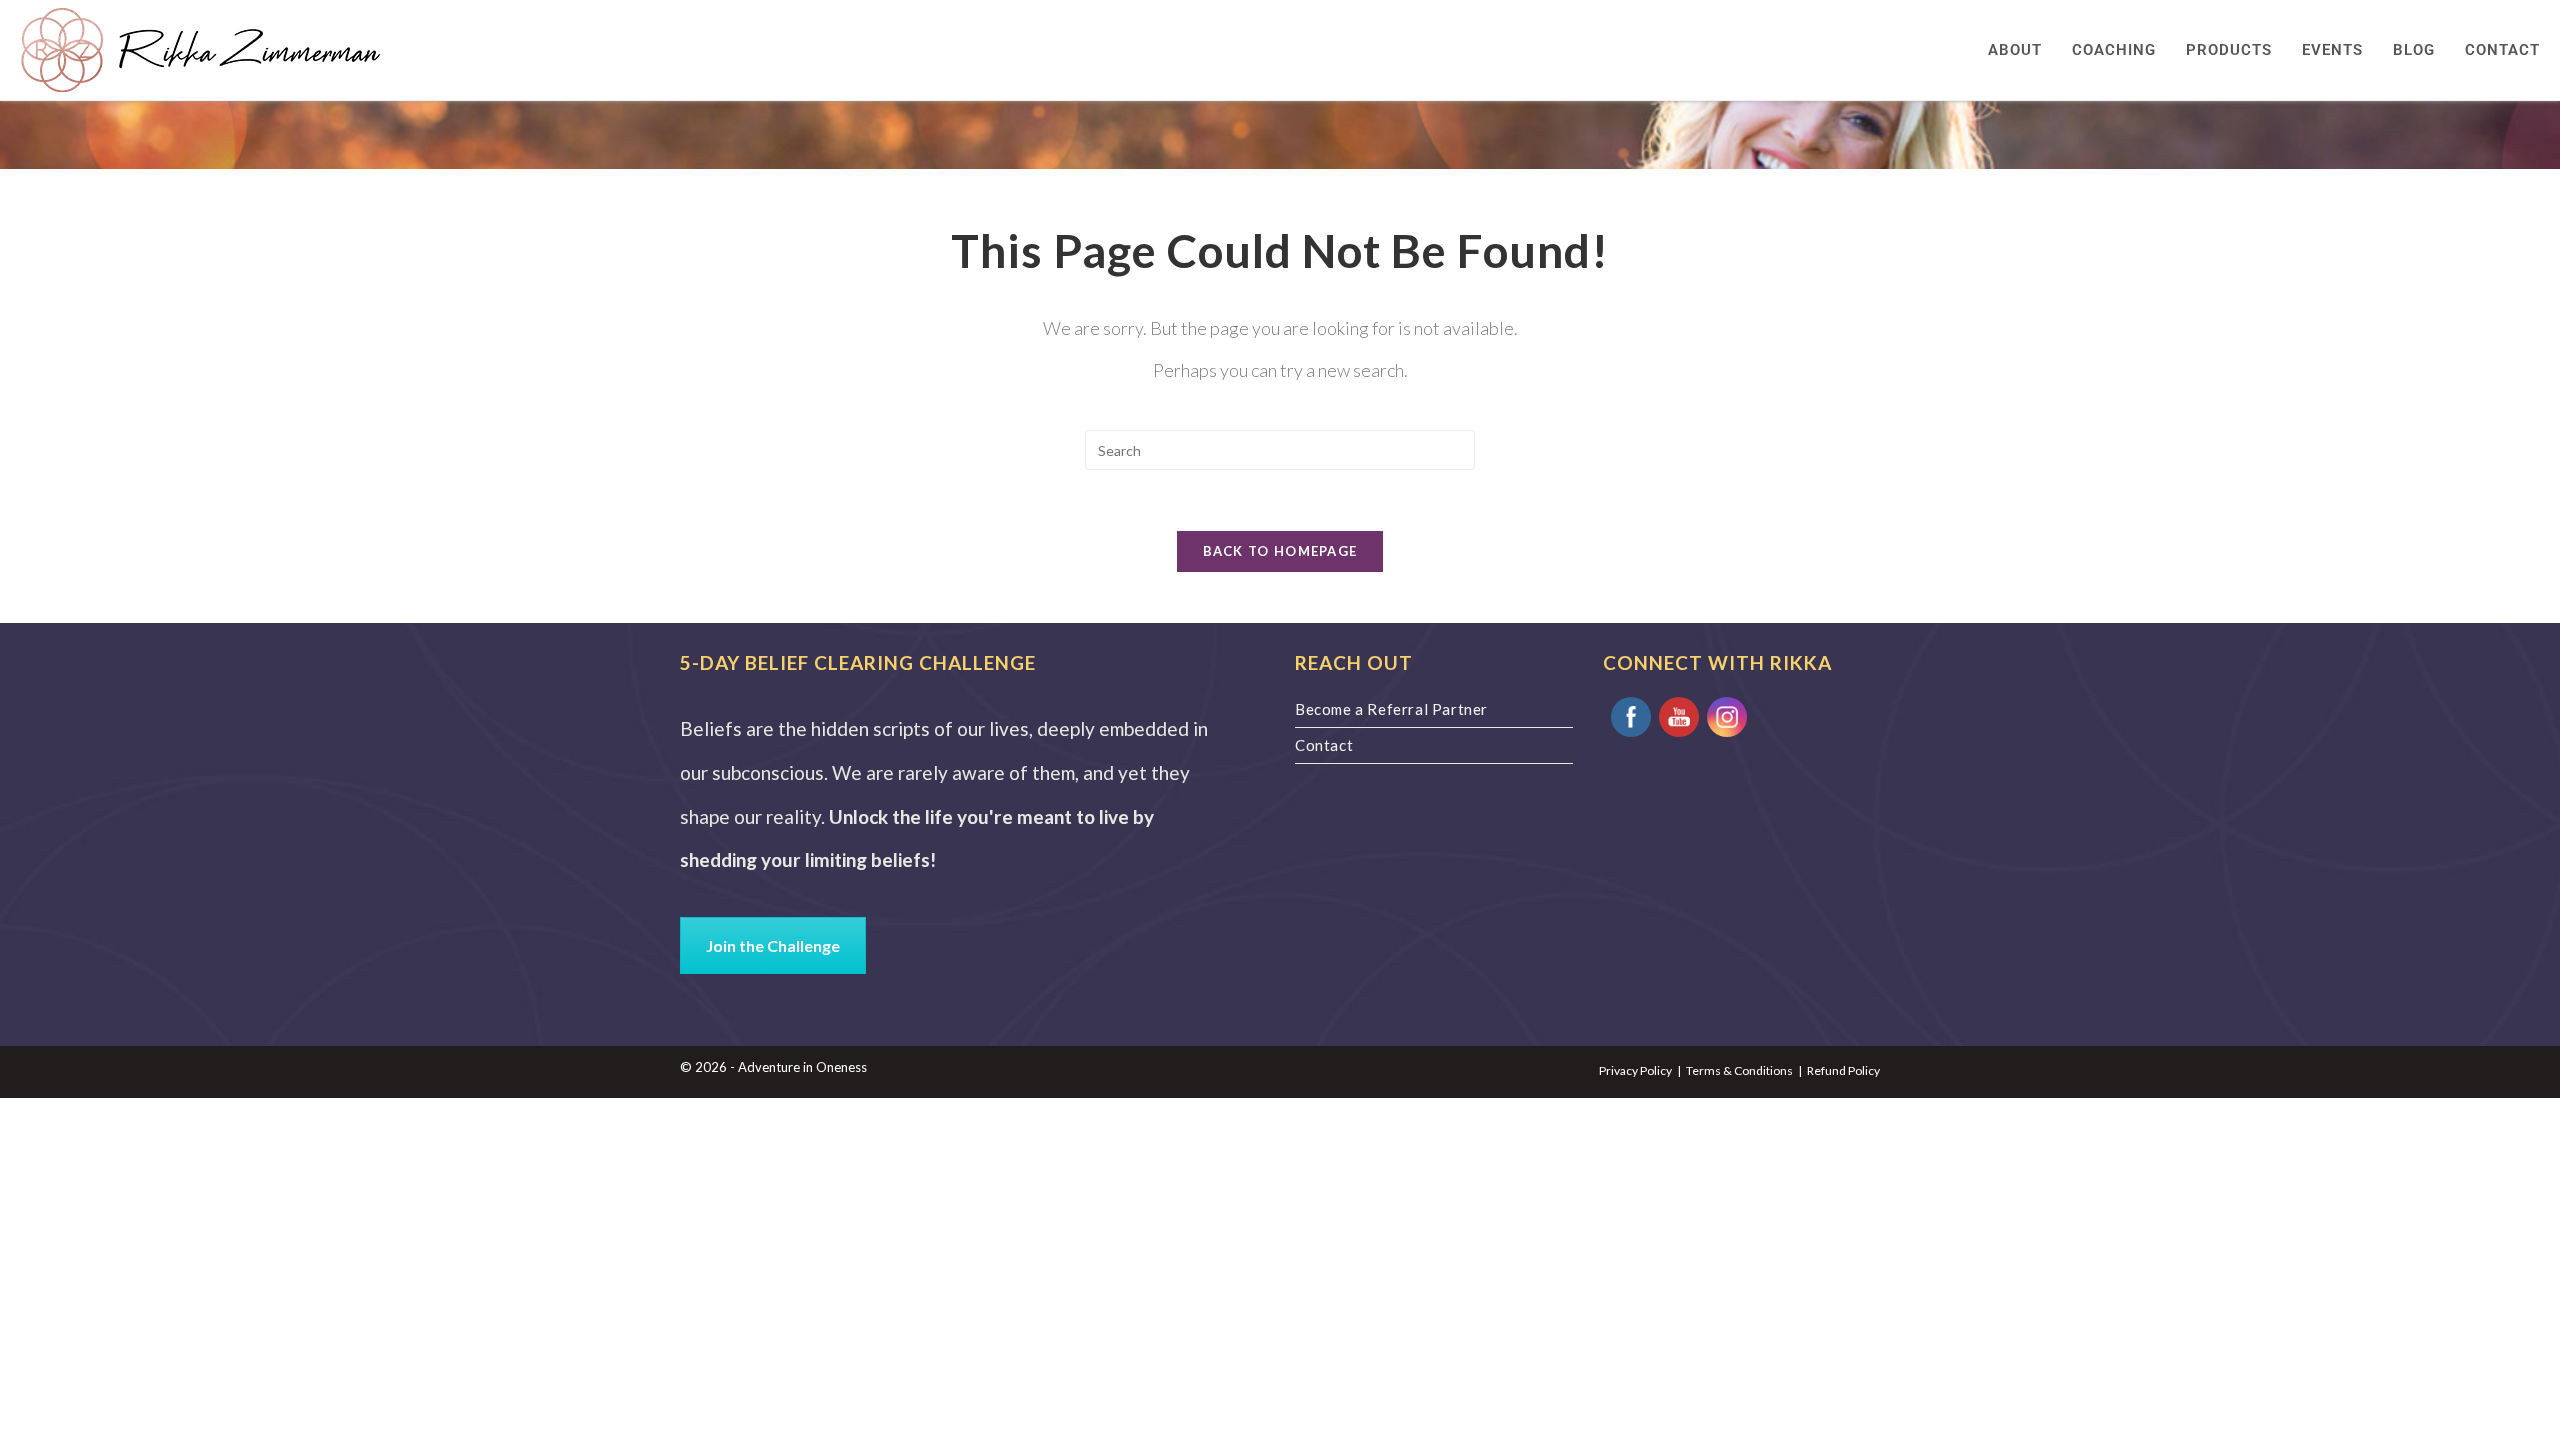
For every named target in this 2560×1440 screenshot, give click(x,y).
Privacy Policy (1635, 1070)
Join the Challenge (773, 945)
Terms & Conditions (1739, 1070)
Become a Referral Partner (1391, 709)
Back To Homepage (1280, 551)
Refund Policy (1843, 1070)
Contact (1324, 745)
